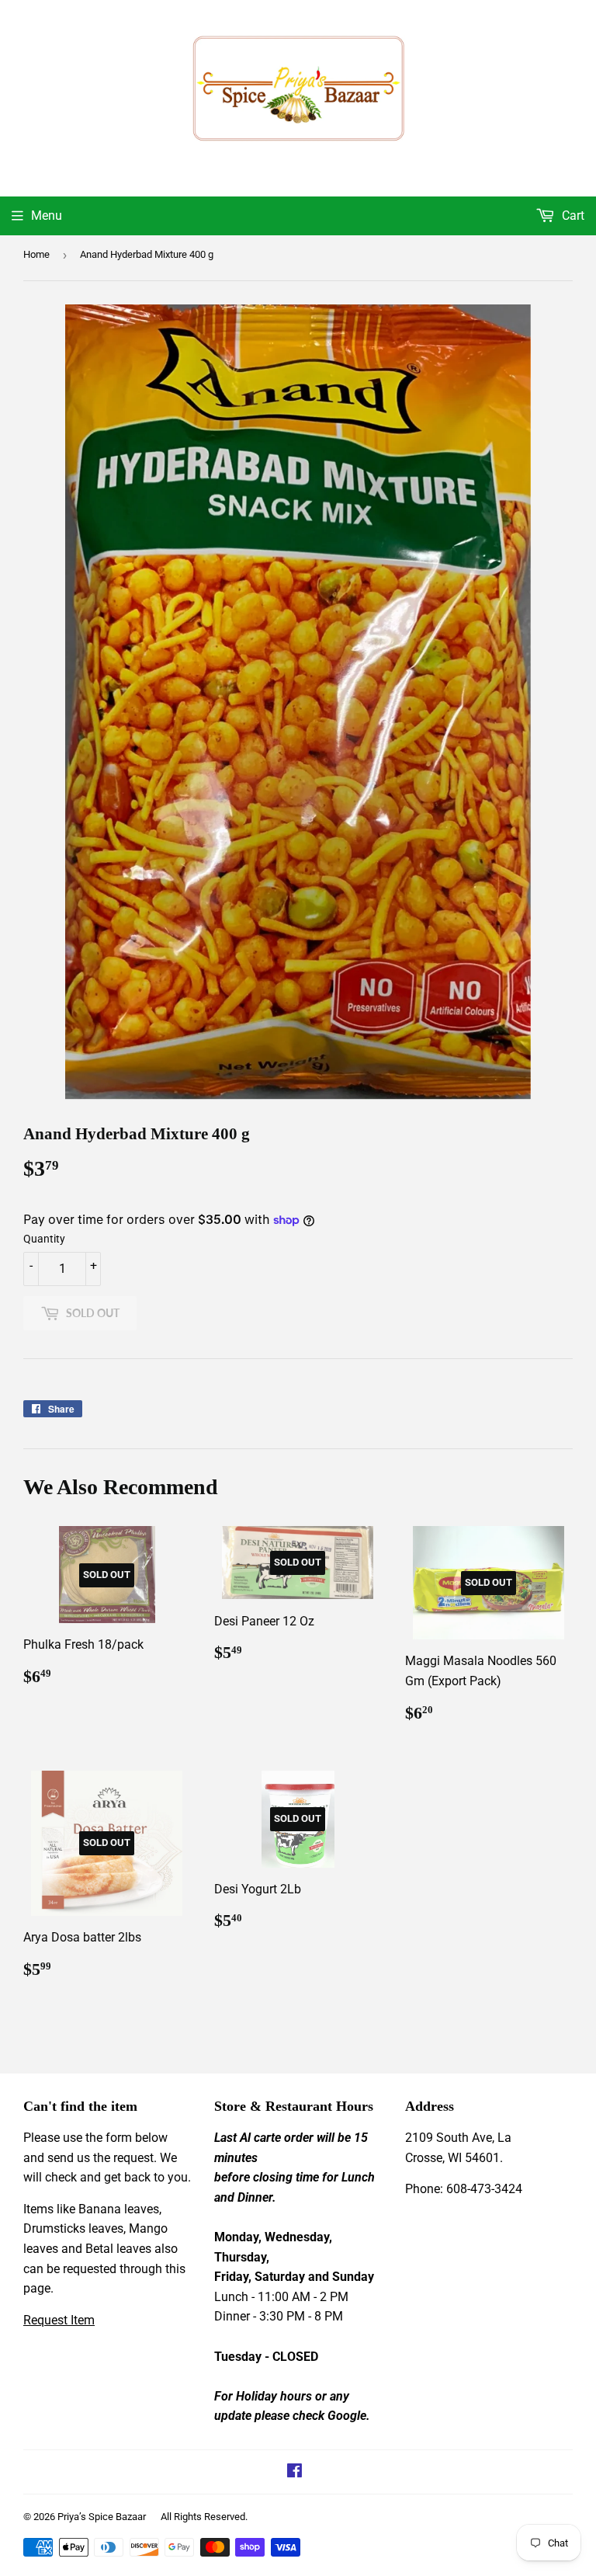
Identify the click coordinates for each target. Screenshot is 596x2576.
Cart (572, 216)
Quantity (44, 1239)
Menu (47, 216)
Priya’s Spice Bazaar (102, 2517)
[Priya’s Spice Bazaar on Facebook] (295, 2472)
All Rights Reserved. (204, 2517)
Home (36, 254)
